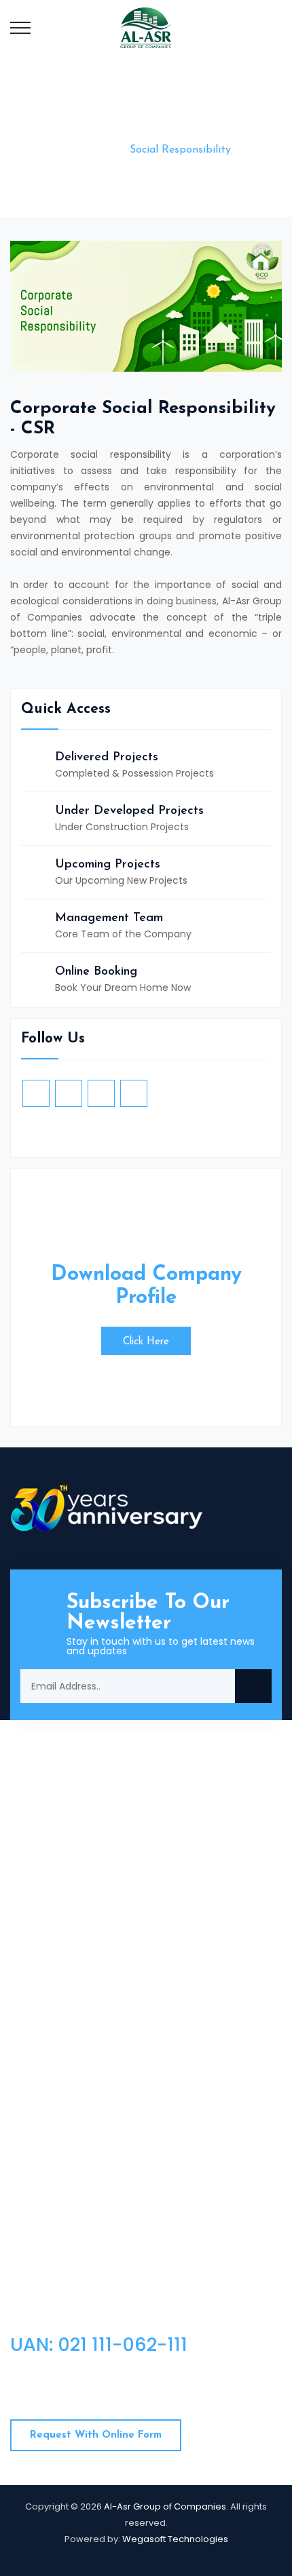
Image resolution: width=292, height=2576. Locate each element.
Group (177, 2073)
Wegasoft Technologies (175, 2539)
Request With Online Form (96, 2435)
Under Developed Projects (129, 811)
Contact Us (52, 2008)
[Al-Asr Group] (146, 27)
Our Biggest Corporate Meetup (143, 2227)
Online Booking (96, 972)
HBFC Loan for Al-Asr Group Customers (162, 2151)
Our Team (50, 2030)
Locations (185, 2030)
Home (93, 150)
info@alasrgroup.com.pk (121, 1848)
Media (177, 2008)
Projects (181, 1965)
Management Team (109, 918)
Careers (181, 1987)
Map (35, 2052)
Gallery (41, 2073)
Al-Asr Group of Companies (165, 2506)
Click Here (146, 1342)
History (41, 1987)
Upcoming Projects (108, 865)
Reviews (181, 2052)
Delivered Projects (107, 758)
